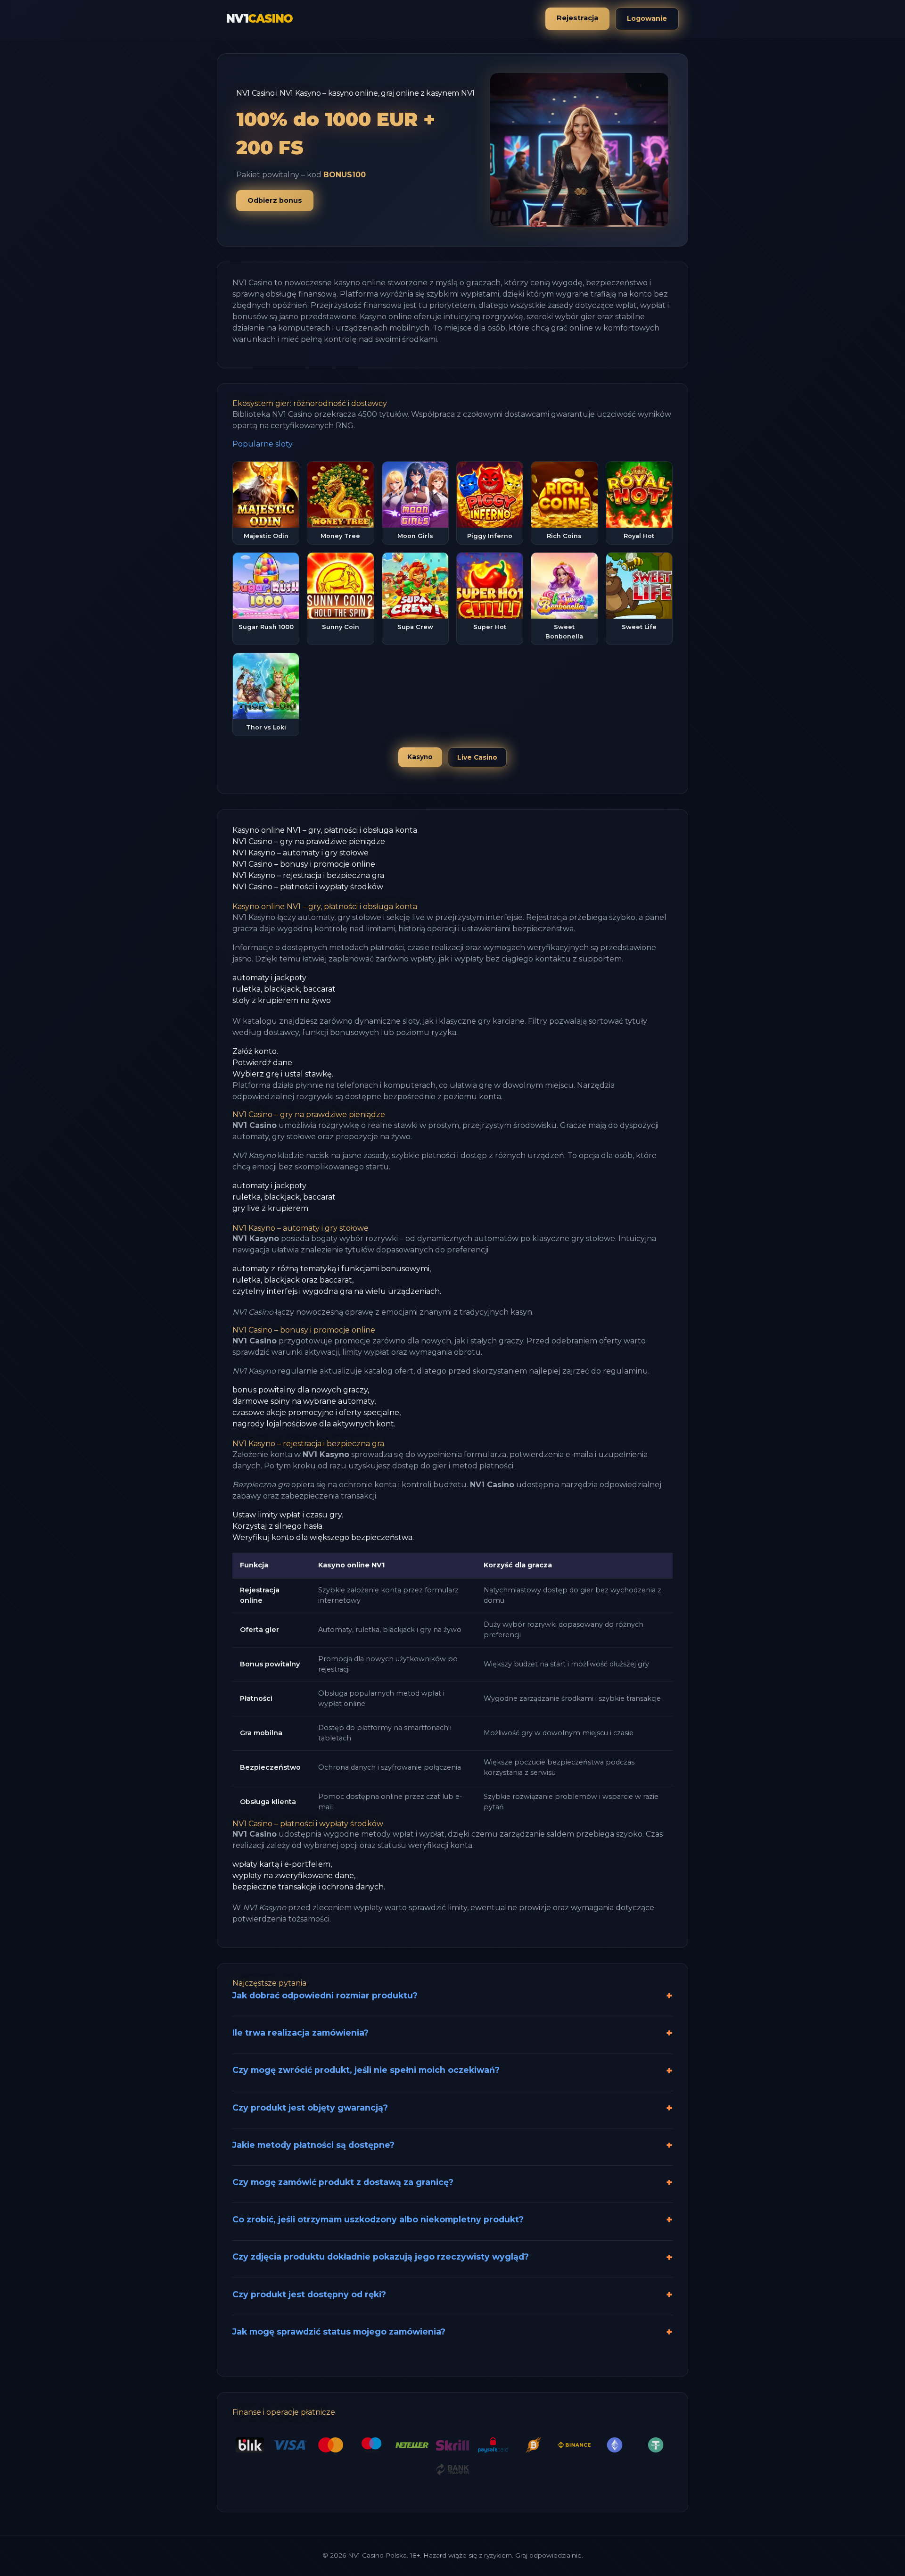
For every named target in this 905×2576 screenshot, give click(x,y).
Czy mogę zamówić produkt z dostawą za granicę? (343, 2182)
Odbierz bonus (275, 200)
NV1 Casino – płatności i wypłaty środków (308, 887)
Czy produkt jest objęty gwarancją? (310, 2108)
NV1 (259, 19)
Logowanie (647, 18)
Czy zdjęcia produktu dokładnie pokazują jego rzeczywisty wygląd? (381, 2257)
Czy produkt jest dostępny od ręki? (309, 2294)
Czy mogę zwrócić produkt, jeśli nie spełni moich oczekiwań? (366, 2070)
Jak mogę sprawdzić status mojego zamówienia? (339, 2332)
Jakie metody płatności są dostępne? (313, 2145)
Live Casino (477, 757)
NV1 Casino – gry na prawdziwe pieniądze (309, 841)
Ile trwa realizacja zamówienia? (300, 2033)
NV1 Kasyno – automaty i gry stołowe (300, 853)
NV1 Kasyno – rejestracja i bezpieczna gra (308, 875)
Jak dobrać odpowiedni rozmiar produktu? (325, 1995)
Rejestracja (577, 18)
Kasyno (420, 757)
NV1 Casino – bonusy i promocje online (304, 864)
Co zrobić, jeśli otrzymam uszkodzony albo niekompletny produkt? (378, 2219)
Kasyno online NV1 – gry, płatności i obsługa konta (325, 830)
